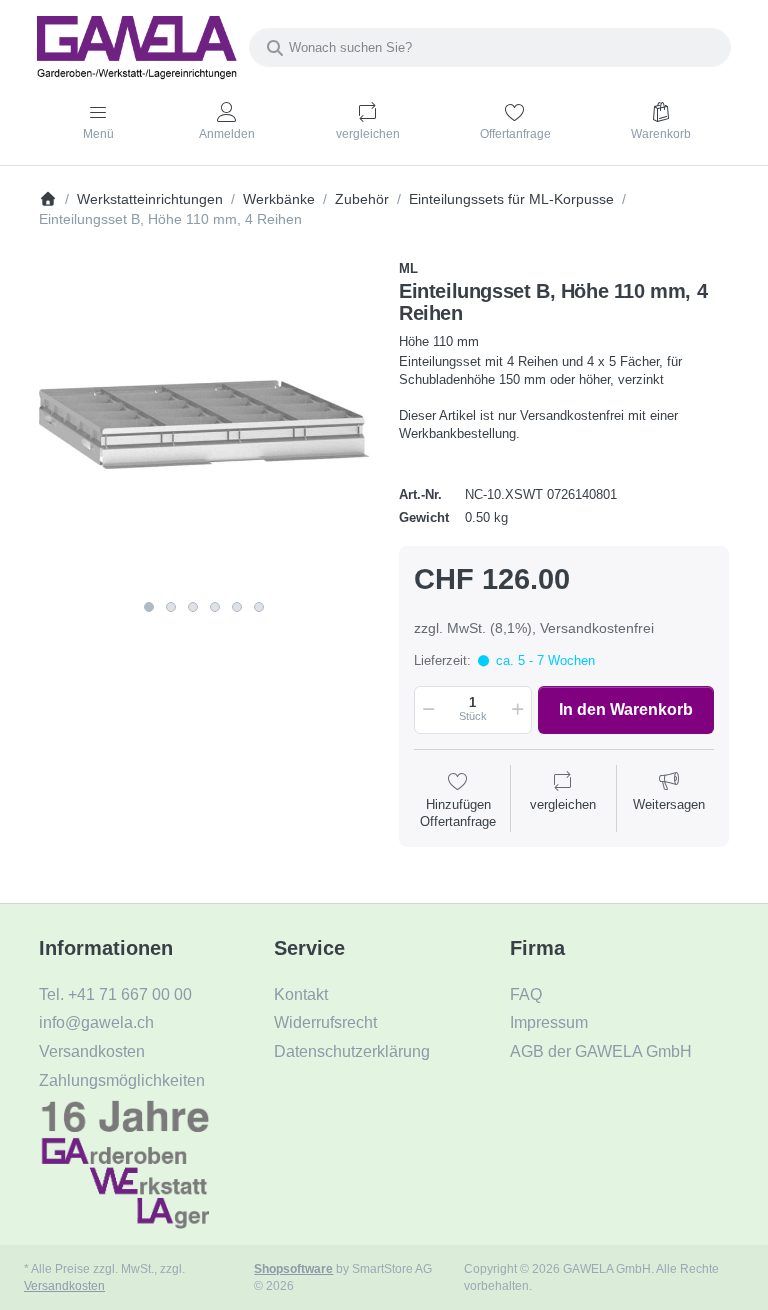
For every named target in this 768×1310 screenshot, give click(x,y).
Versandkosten (64, 1285)
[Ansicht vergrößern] (204, 425)
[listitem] (204, 425)
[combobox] (490, 47)
